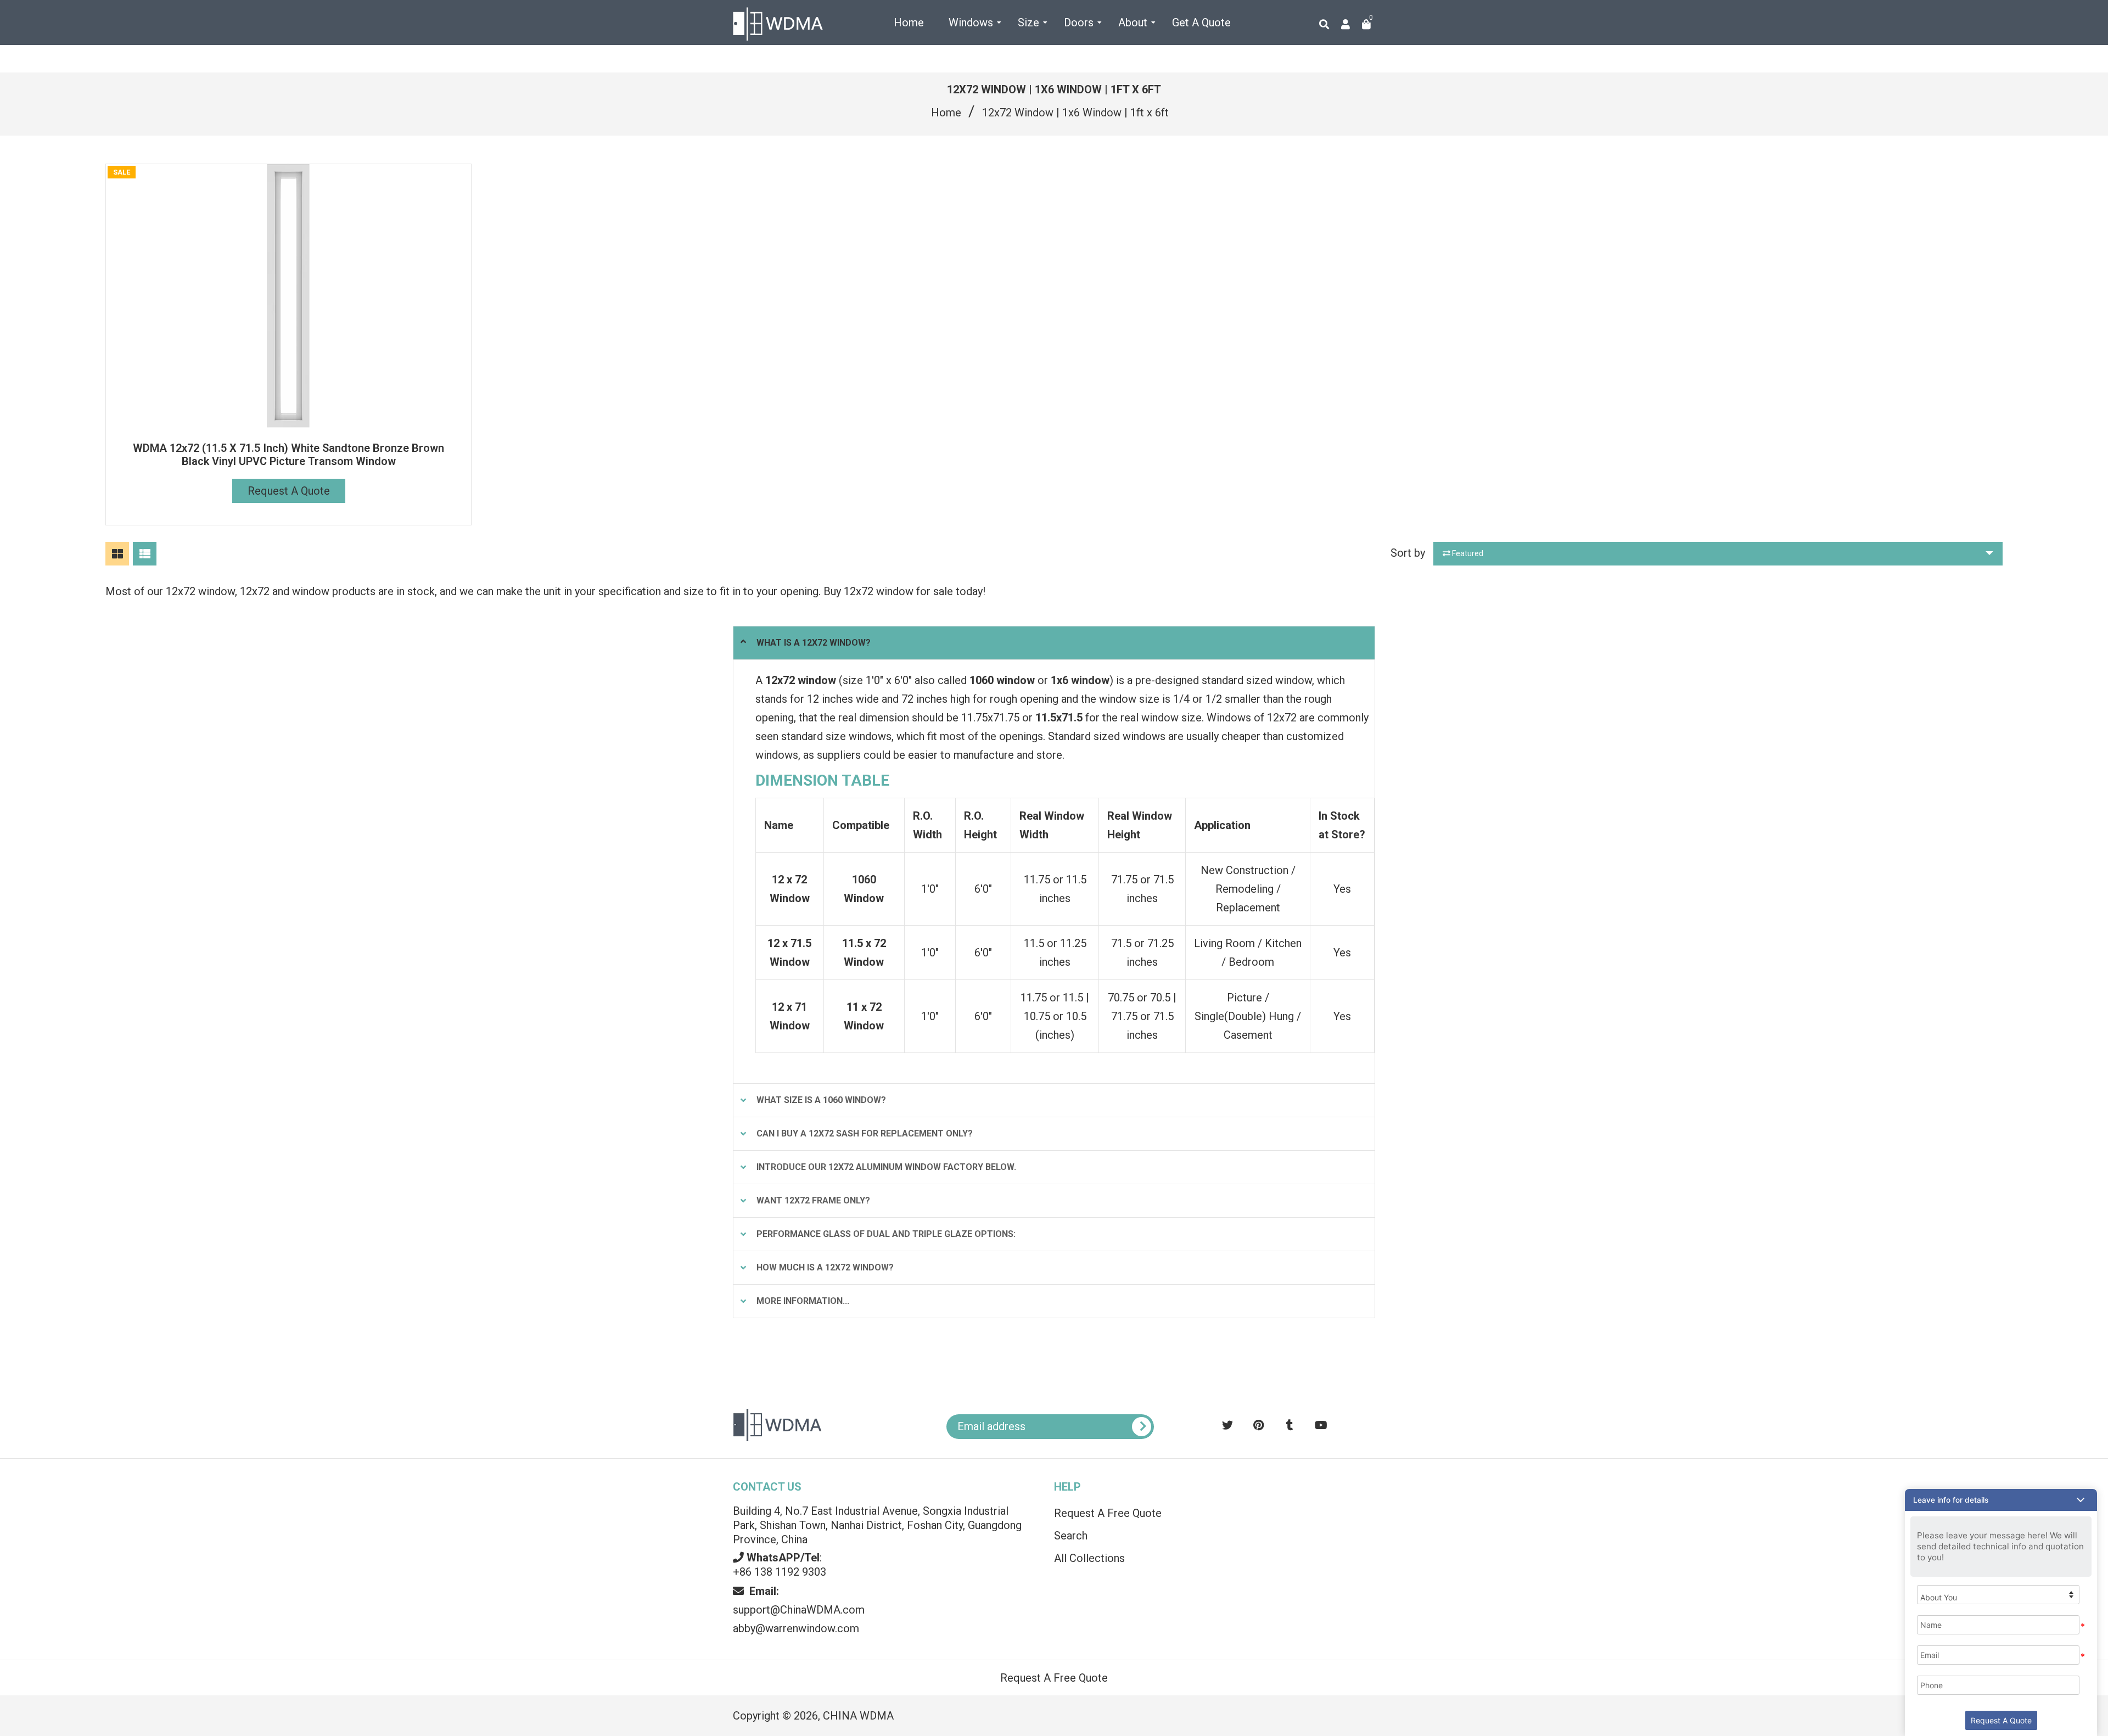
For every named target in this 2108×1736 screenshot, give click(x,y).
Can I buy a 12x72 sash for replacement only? (865, 1133)
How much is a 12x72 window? (825, 1267)
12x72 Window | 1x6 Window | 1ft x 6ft (1075, 113)
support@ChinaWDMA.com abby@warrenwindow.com (799, 1610)
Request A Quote (289, 491)
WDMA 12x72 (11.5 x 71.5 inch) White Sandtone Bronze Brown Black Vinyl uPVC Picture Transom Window (288, 455)
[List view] (145, 554)
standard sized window (1257, 680)
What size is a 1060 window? (821, 1100)
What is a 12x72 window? (814, 643)
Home (946, 113)
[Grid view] (117, 554)
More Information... (803, 1301)
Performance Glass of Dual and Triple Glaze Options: (886, 1234)
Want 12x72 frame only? (813, 1200)
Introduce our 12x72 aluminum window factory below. (886, 1167)
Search (1071, 1536)
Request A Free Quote (1108, 1513)
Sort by (1408, 553)
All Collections (1089, 1558)
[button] (2001, 1500)
